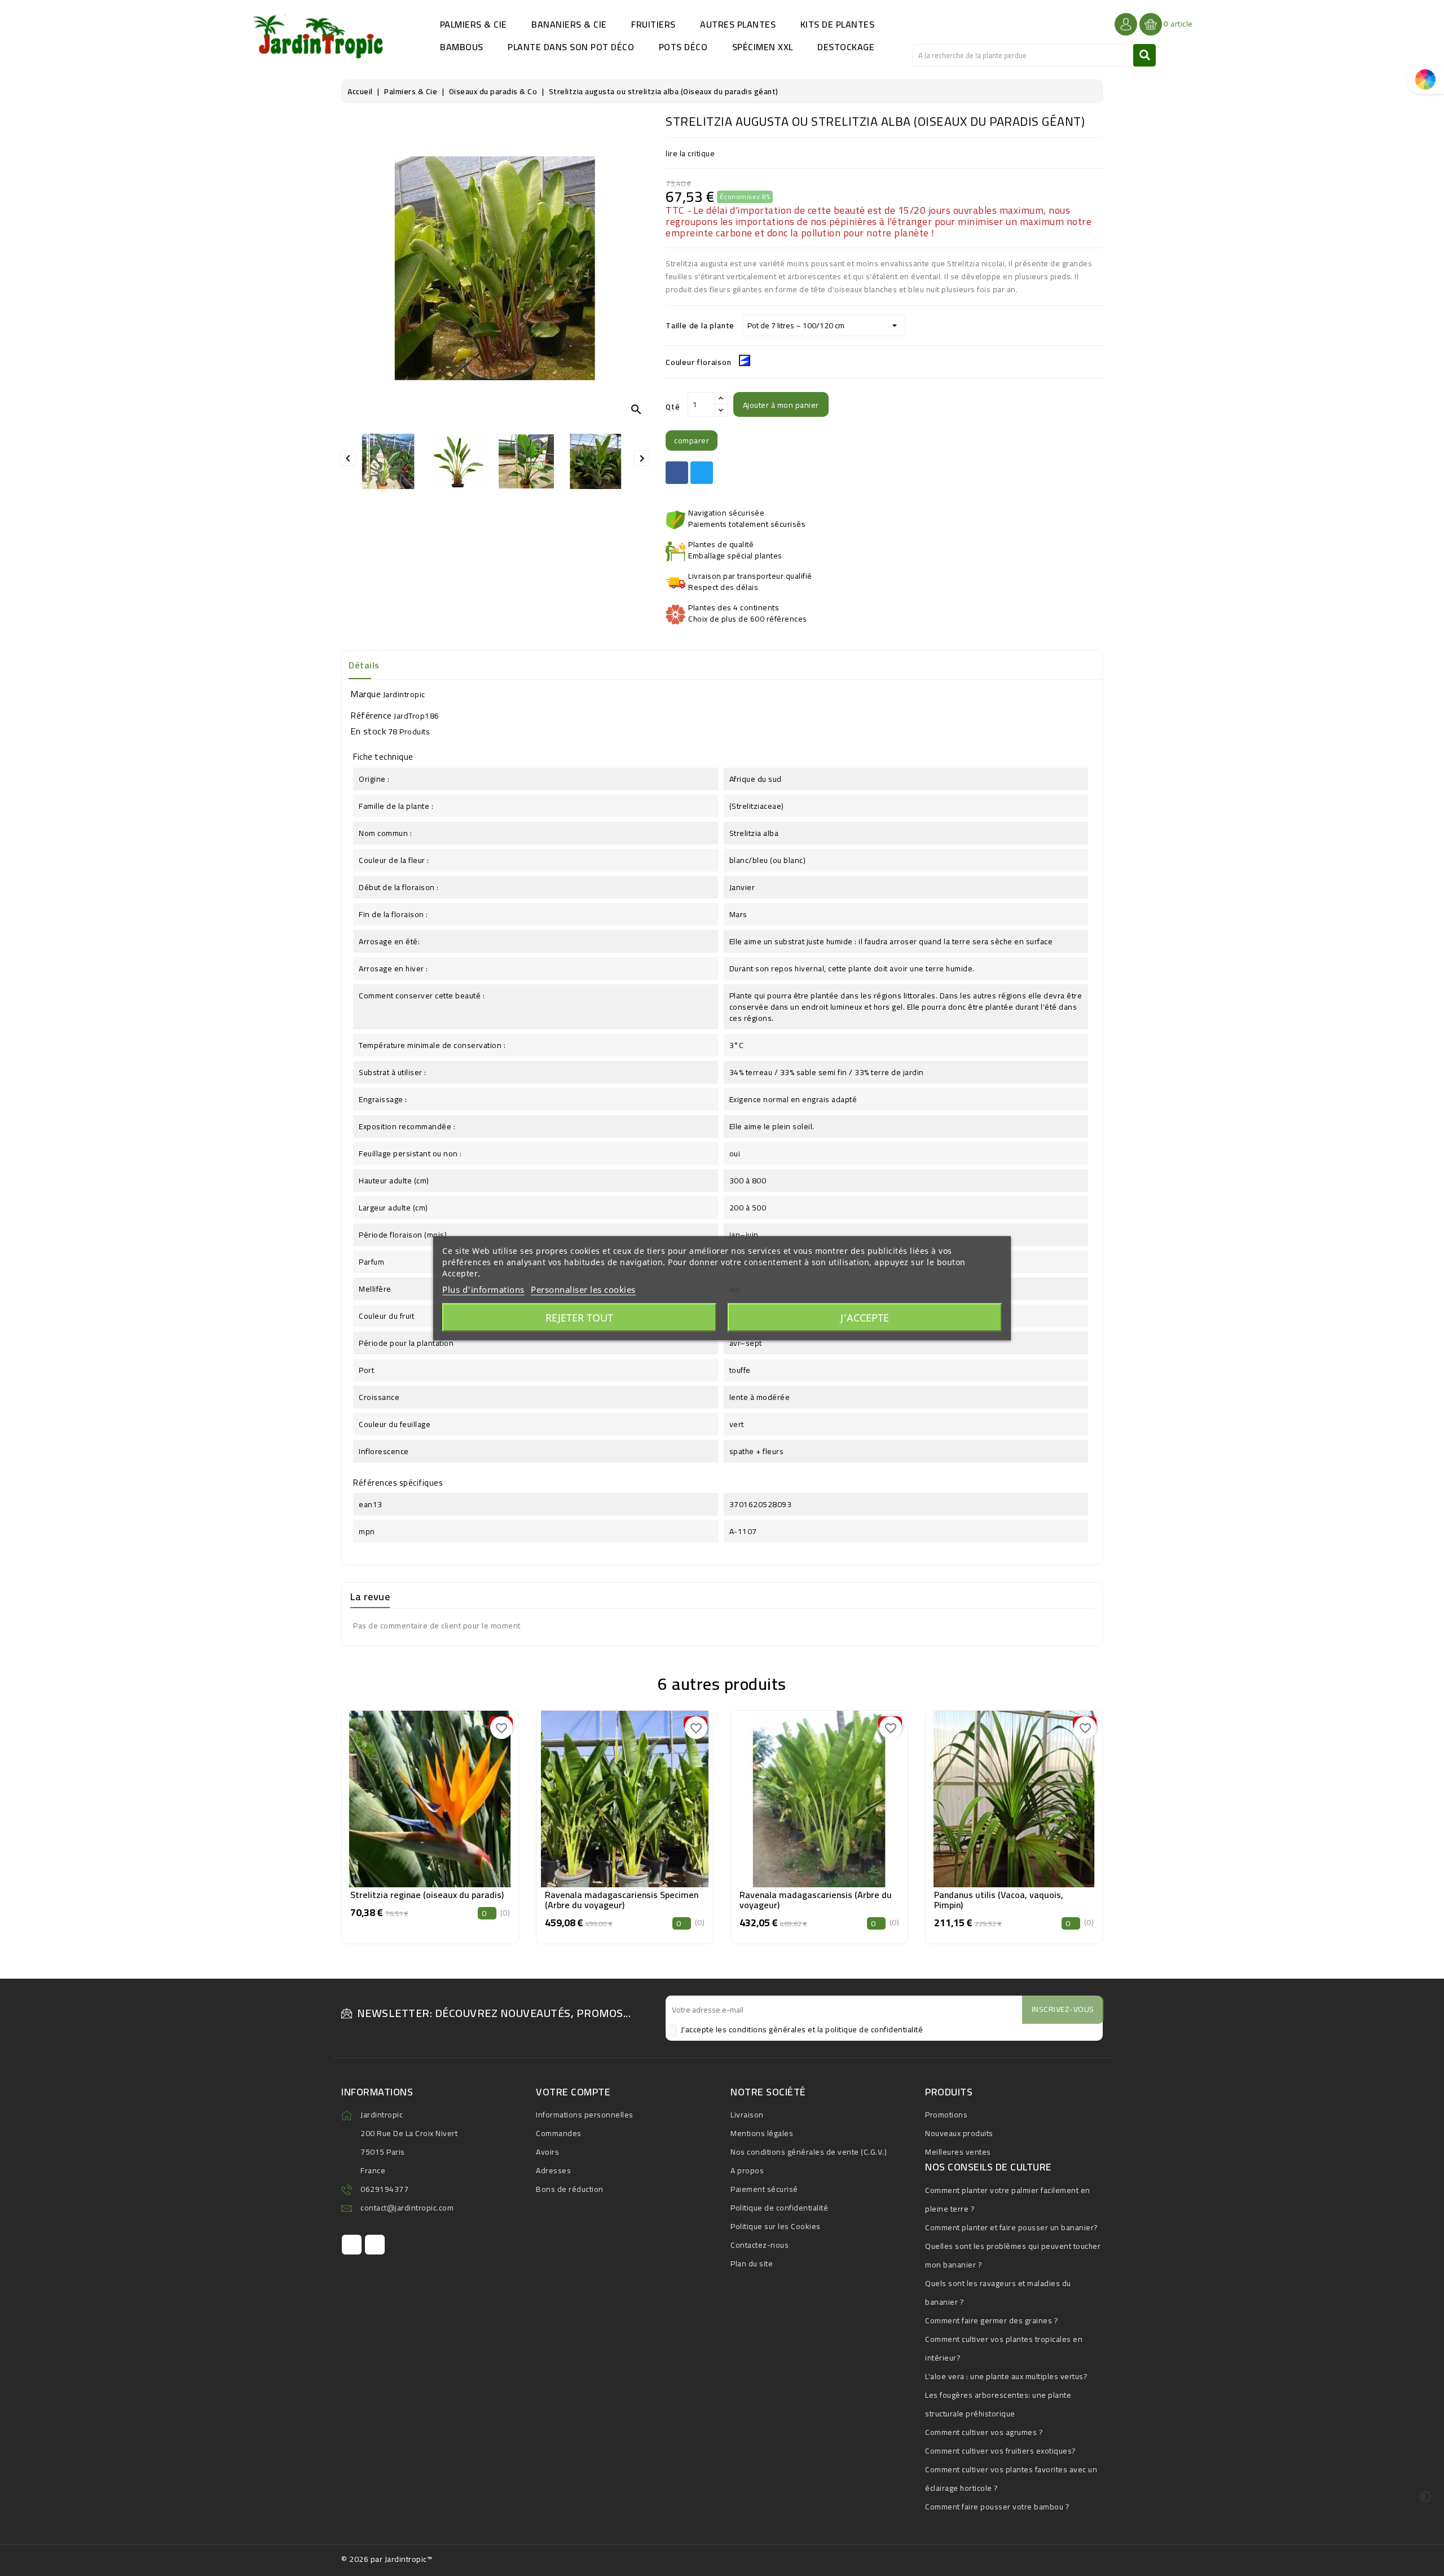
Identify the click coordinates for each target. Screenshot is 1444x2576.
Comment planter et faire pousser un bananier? (1012, 2227)
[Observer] (430, 1796)
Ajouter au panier (430, 1824)
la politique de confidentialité (870, 2029)
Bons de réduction (570, 2189)
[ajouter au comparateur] (404, 1796)
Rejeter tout (579, 1317)
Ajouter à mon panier (781, 405)
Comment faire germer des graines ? (992, 2320)
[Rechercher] (1144, 55)
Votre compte (573, 2092)
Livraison (747, 2115)
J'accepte (865, 1317)
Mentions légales (762, 2133)
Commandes (559, 2133)
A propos (747, 2170)
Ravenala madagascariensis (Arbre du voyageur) (816, 1900)
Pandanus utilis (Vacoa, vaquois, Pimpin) (999, 1900)
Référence (371, 715)
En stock (368, 731)
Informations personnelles (585, 2115)
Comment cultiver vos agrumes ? (984, 2432)
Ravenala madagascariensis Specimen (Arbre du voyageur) (622, 1900)
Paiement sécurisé (764, 2189)
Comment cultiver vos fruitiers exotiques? (1001, 2451)
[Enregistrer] (456, 1796)
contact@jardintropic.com (407, 2208)
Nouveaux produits (959, 2133)
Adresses (553, 2170)
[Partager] (677, 473)
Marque (366, 694)
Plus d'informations (483, 1289)
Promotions (946, 2115)
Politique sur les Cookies (776, 2226)
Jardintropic (404, 694)
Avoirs (547, 2152)
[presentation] (344, 1815)
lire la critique (690, 153)
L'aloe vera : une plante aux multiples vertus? (1006, 2376)
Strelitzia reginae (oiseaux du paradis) (427, 1895)
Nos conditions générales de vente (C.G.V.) (809, 2152)
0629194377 (384, 2189)
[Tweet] (702, 473)
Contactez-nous (760, 2245)
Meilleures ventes (958, 2152)
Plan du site (752, 2264)
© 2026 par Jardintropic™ (387, 2559)
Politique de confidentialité (779, 2208)
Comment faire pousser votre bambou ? (997, 2507)
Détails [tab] (364, 665)
